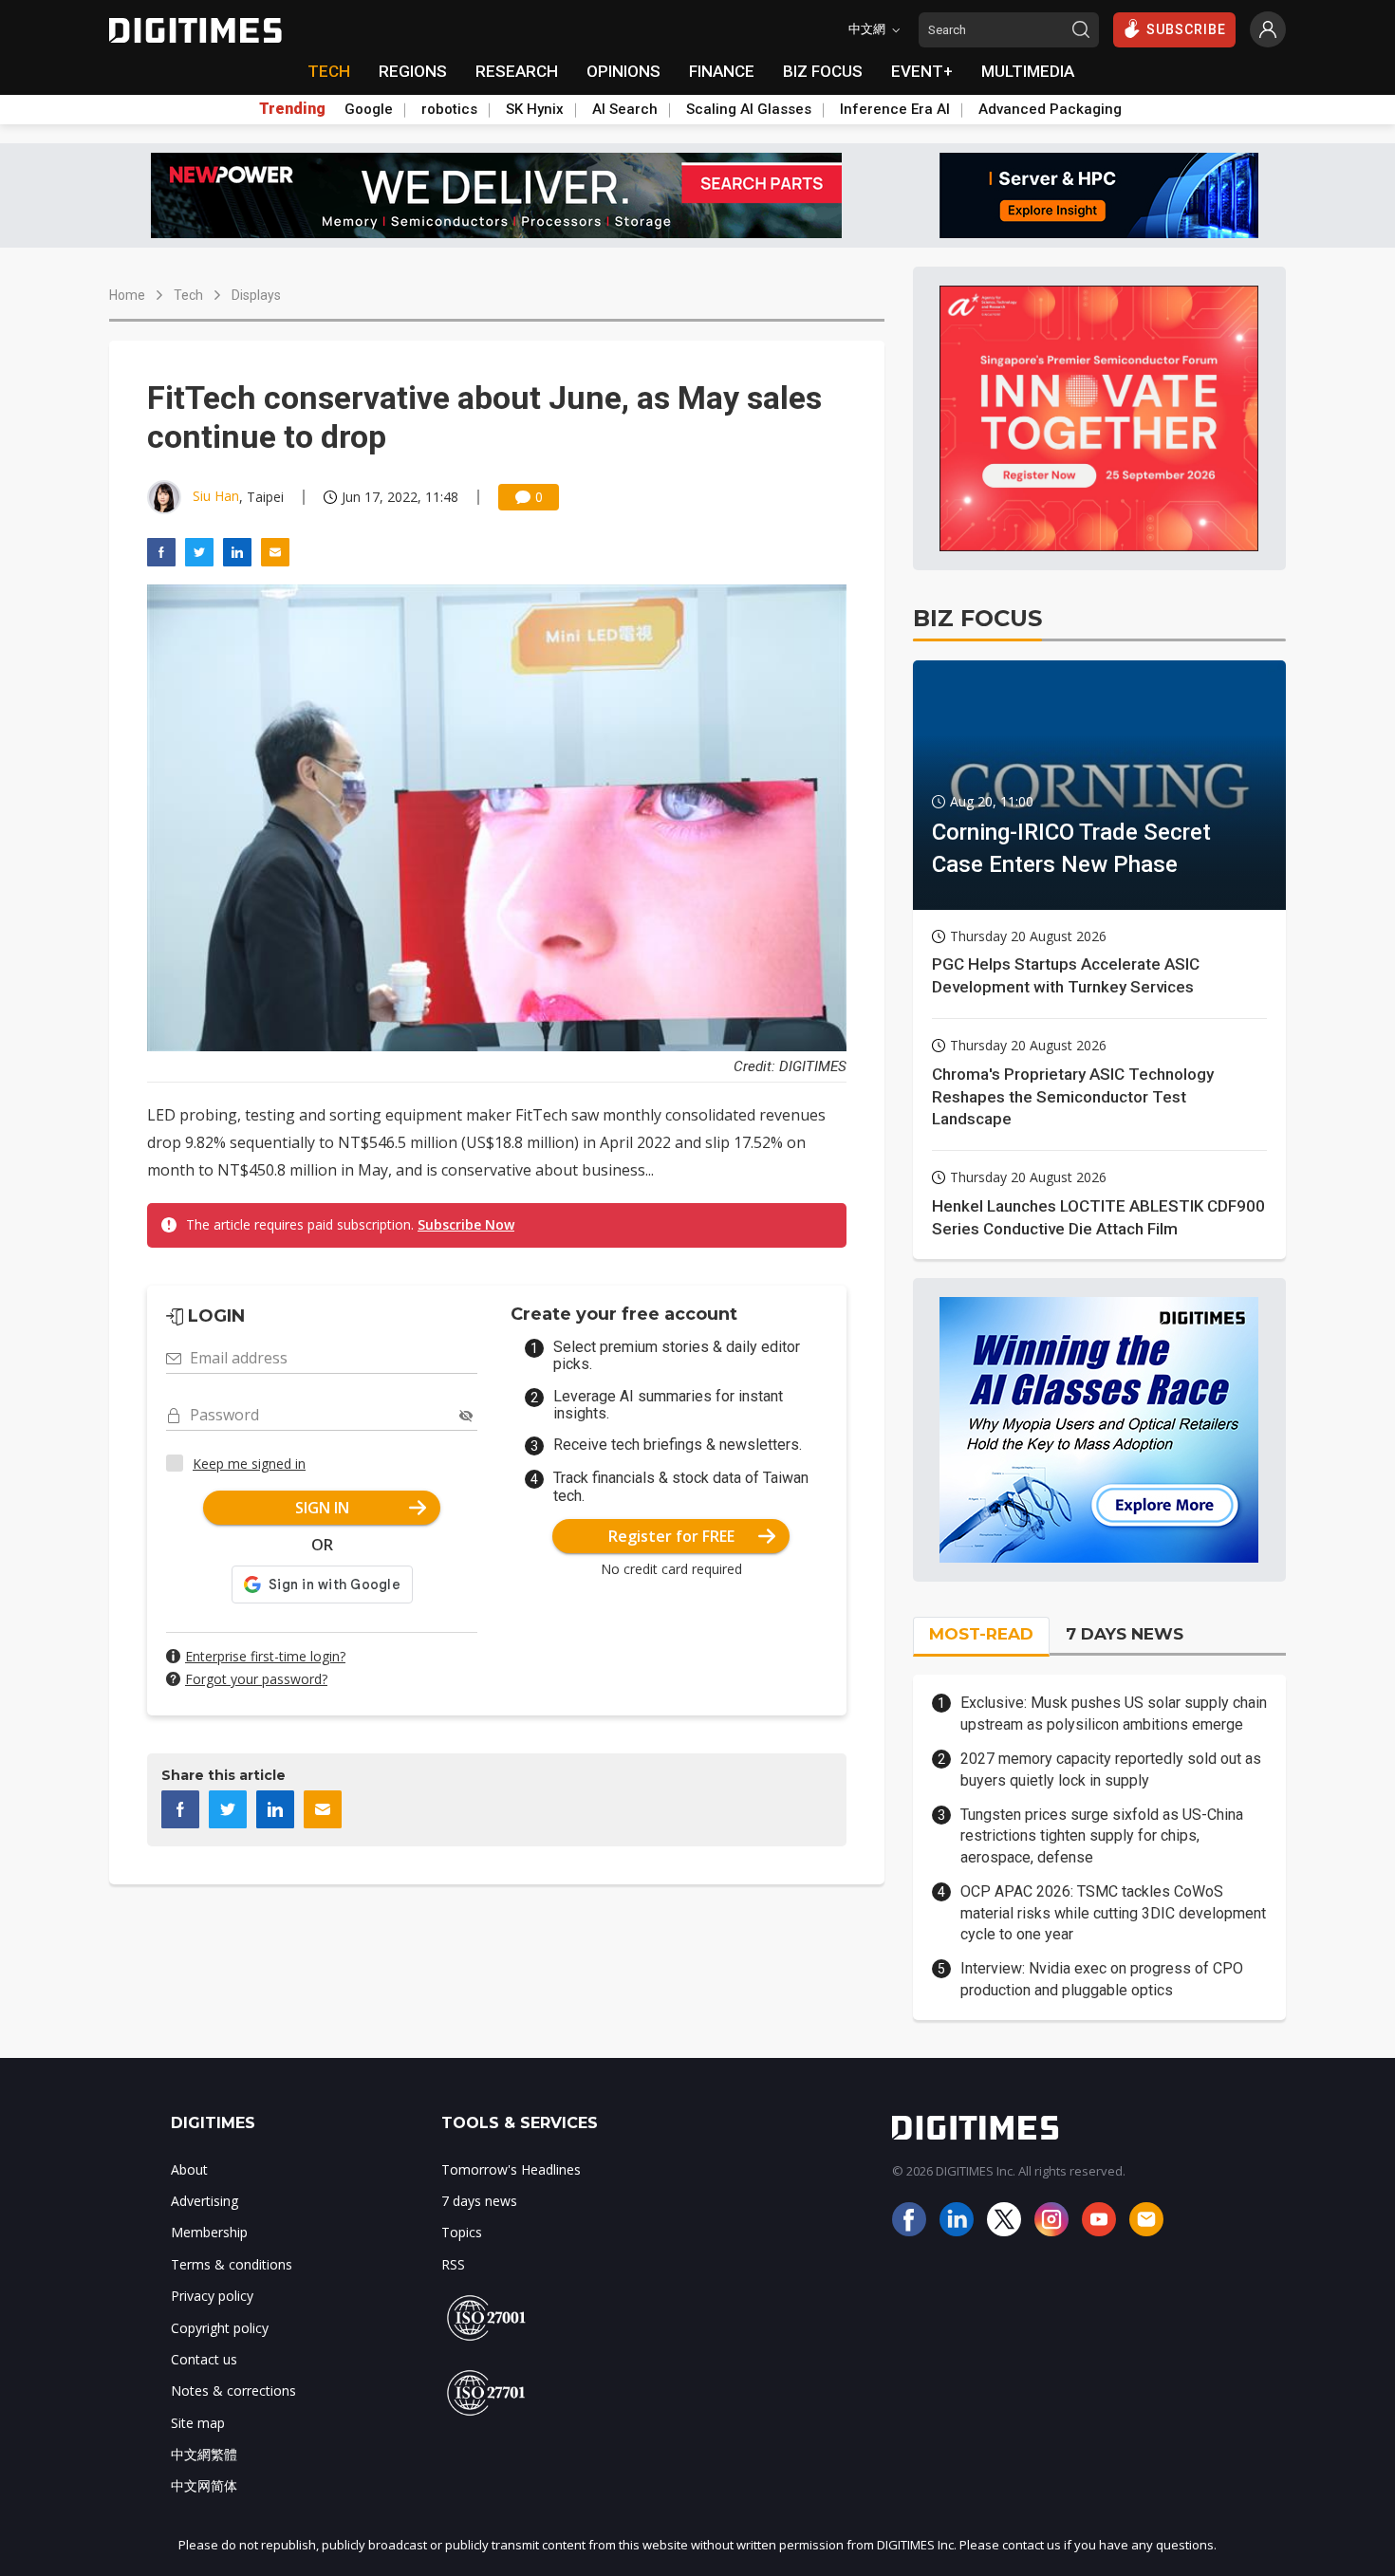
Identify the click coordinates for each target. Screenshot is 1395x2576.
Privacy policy (212, 2296)
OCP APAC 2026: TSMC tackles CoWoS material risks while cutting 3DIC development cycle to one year (1113, 1913)
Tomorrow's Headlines (511, 2169)
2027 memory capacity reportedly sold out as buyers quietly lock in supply (1111, 1769)
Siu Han (216, 496)
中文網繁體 (204, 2454)
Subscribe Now (466, 1224)
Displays (256, 295)
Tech (188, 295)
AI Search (625, 109)
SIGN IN (322, 1508)
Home (127, 295)
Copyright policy (220, 2328)
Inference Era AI (895, 109)
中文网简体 (204, 2485)
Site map (198, 2423)
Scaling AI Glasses (749, 109)
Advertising (205, 2201)
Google (369, 109)
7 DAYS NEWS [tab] (1125, 1634)
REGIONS (413, 71)
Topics (462, 2232)
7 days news (479, 2201)
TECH (329, 71)
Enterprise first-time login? (265, 1656)
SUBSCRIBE (1186, 29)
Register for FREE (671, 1536)
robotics (449, 109)
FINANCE (722, 71)
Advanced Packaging (1050, 109)
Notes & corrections (233, 2391)
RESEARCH (517, 71)
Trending (292, 109)
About (189, 2169)
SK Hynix (535, 109)
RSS (453, 2264)
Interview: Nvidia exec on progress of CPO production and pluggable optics (1102, 1979)
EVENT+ (922, 71)
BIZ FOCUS (823, 71)
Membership (209, 2232)
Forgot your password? (256, 1679)
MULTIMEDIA (1028, 71)
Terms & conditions (232, 2264)
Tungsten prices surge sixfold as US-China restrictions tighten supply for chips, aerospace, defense (1102, 1836)
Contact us (204, 2359)
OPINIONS (623, 71)
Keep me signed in (249, 1464)
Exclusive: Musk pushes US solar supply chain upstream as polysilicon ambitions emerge (1114, 1713)
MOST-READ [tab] (981, 1634)
